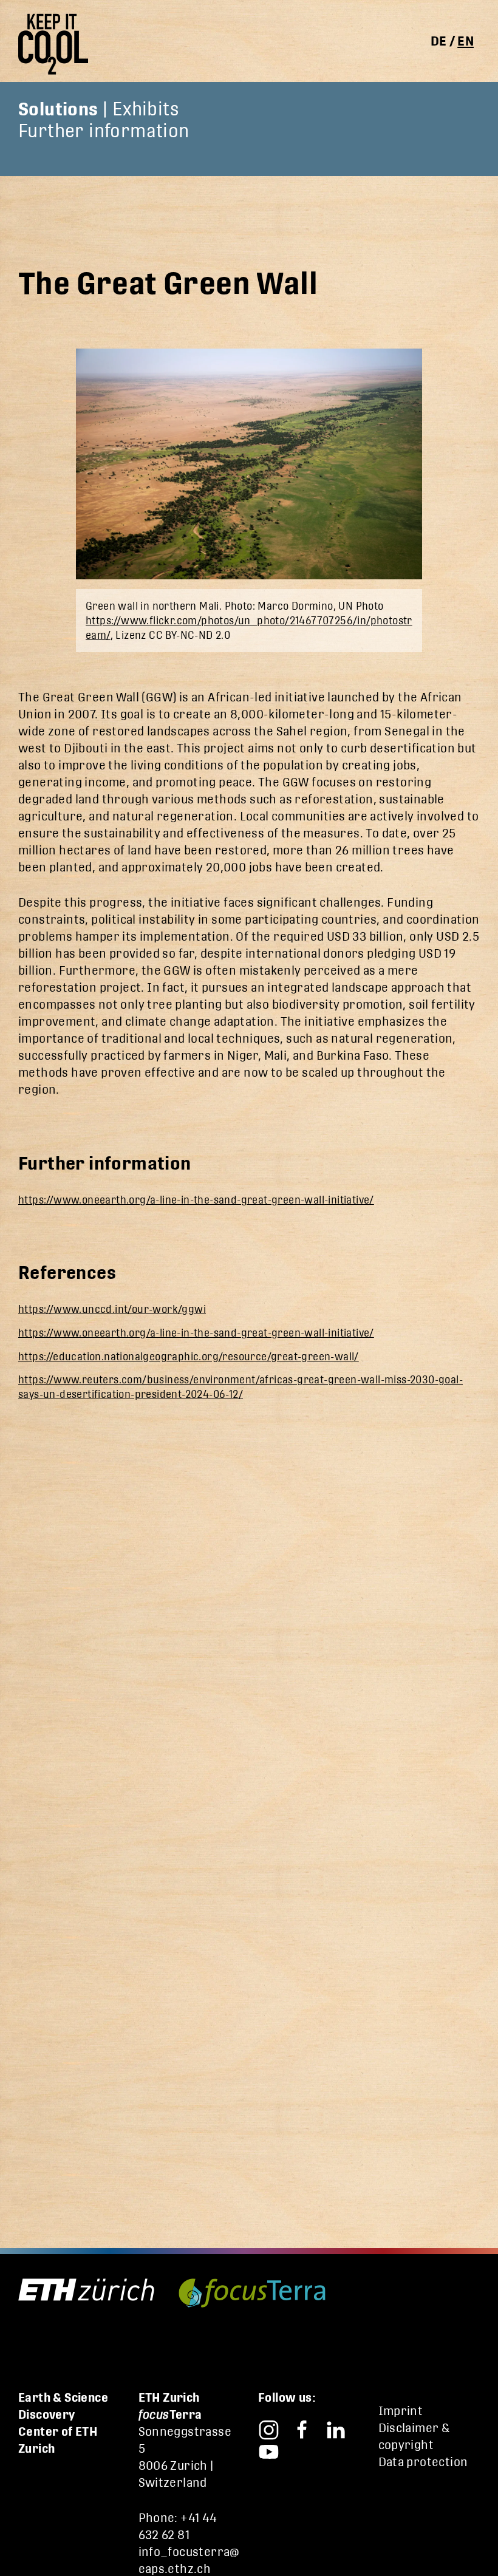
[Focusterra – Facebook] (302, 2428)
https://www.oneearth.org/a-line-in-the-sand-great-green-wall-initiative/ (196, 1200)
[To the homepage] (58, 44)
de (439, 41)
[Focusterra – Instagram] (269, 2428)
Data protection (423, 2462)
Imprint (401, 2411)
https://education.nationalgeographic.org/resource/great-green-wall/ (189, 1357)
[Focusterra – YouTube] (269, 2449)
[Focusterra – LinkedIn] (336, 2428)
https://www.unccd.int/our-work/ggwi (112, 1309)
